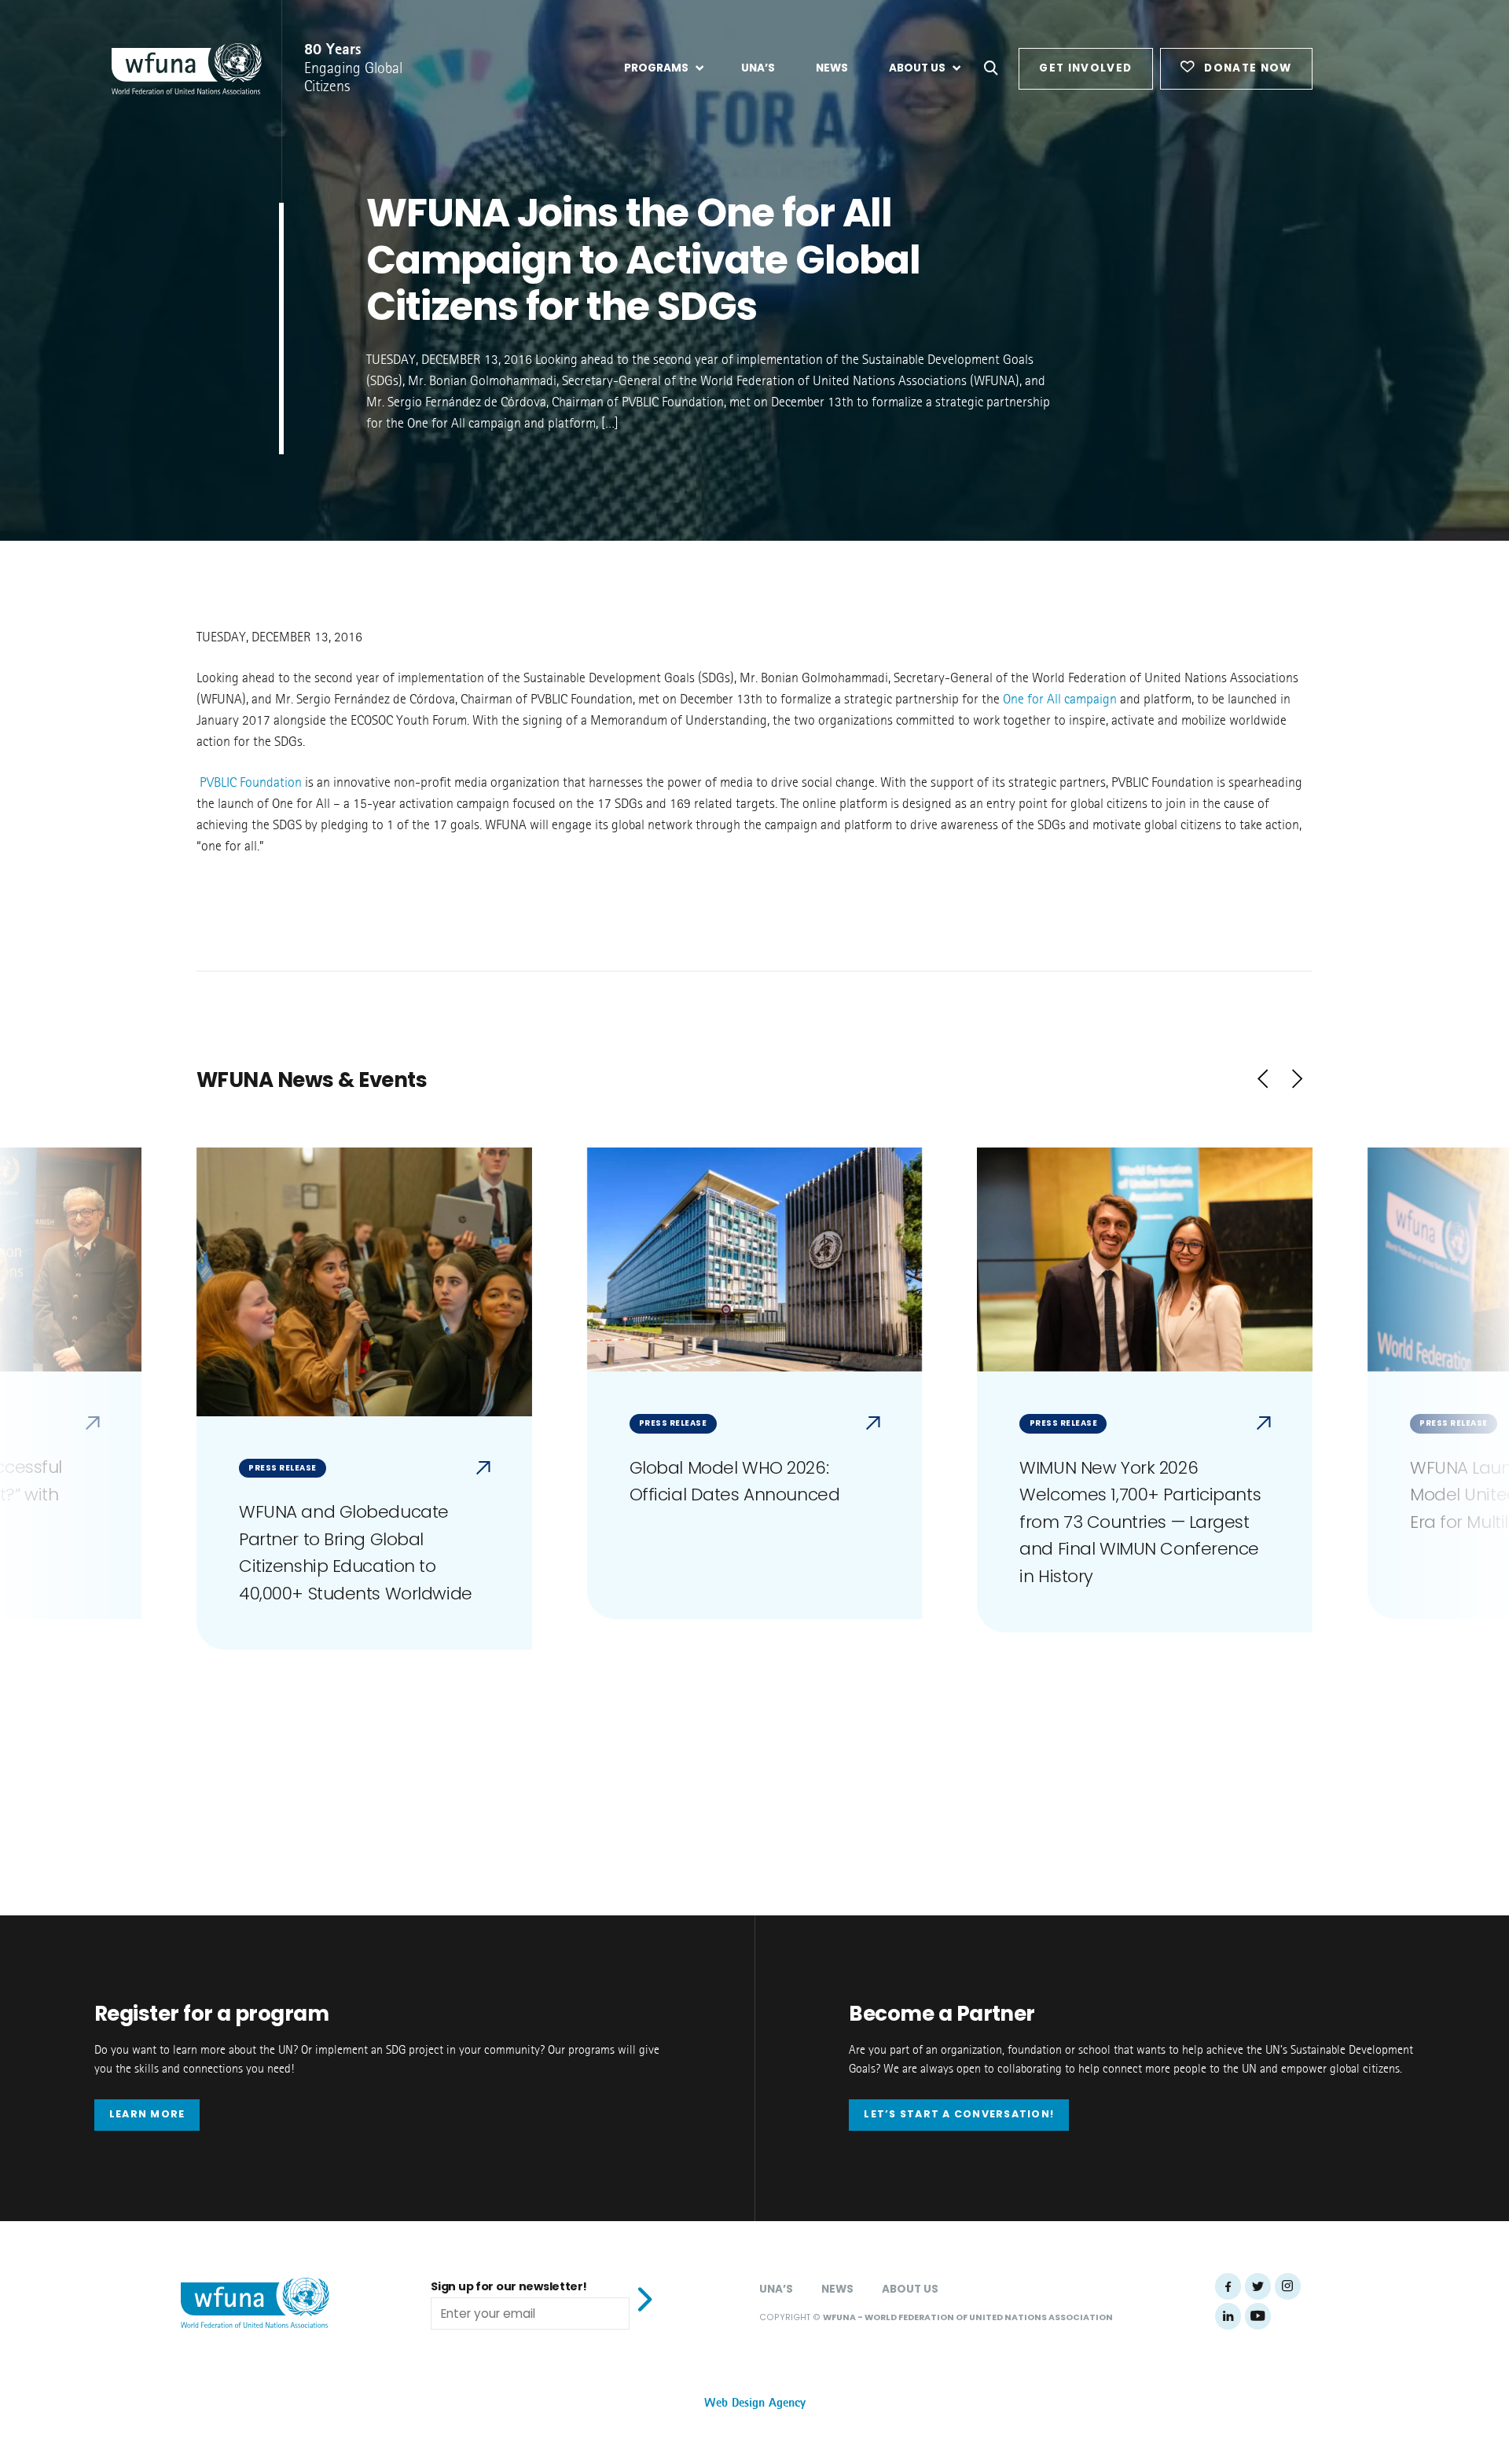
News (837, 2289)
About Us (910, 2289)
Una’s (776, 2289)
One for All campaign (1060, 700)
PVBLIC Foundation (251, 783)
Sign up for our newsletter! (509, 2286)
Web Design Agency (755, 2403)
